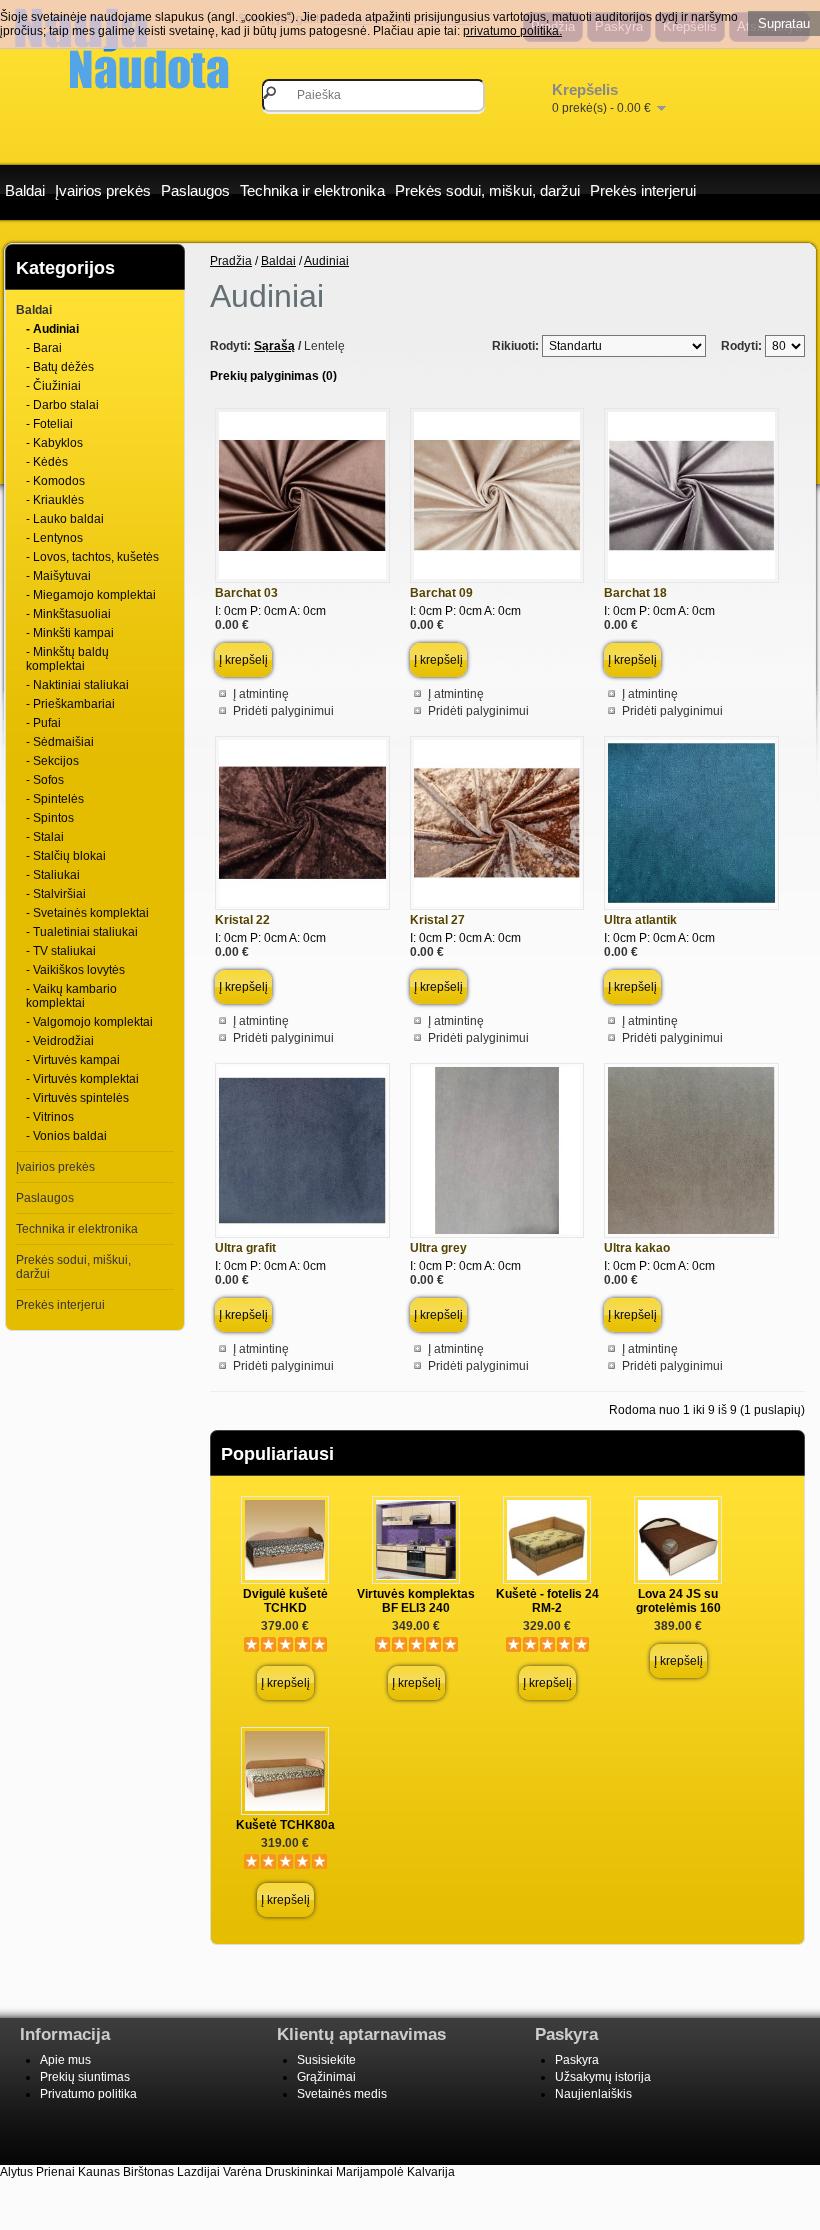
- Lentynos (54, 538)
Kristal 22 (242, 920)
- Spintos (50, 818)
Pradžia (231, 261)
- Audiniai (52, 329)
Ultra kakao (637, 1248)
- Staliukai (53, 875)
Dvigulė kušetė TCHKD (285, 1601)
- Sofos (45, 780)
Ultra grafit (245, 1248)
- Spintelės (55, 799)
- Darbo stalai (62, 405)
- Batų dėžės (60, 367)
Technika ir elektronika (312, 190)
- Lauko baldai (65, 519)
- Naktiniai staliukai (77, 685)
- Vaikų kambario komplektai (71, 996)
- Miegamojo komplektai (91, 595)
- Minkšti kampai (70, 633)
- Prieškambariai (70, 704)
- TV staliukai (61, 951)
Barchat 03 (246, 593)
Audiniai (326, 261)
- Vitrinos (50, 1117)
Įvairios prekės (103, 190)
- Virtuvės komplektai (82, 1079)
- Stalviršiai (56, 894)
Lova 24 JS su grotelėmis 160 (678, 1601)
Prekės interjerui (643, 190)
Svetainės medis (342, 2094)
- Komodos (55, 481)
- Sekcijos (52, 761)
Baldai (25, 190)
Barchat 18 (635, 593)
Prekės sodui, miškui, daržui (487, 190)
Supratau (784, 23)
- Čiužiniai (53, 386)
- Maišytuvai (58, 576)
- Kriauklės (55, 500)
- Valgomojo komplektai (89, 1022)
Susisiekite (326, 2060)
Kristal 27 (437, 920)
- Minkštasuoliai (68, 614)
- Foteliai (49, 424)
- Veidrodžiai (60, 1041)
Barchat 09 (441, 593)
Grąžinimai (326, 2077)
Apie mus (65, 2060)
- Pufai (43, 723)
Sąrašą (274, 346)
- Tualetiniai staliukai (82, 932)
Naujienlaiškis (593, 2094)
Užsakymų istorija (603, 2077)
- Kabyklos (54, 443)
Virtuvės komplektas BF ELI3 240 (416, 1601)
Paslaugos (195, 190)
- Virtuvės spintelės (77, 1098)
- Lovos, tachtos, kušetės (92, 557)
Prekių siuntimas (85, 2077)
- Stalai (45, 837)
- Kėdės (47, 462)
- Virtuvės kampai (73, 1060)
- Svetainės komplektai (87, 913)
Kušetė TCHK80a (285, 1825)
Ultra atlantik (640, 920)
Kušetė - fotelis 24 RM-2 (547, 1601)
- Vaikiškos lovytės (75, 970)
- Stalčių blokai (66, 856)
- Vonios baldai (66, 1136)
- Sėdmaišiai (60, 742)
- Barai (44, 348)
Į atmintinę (261, 694)
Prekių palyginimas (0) (273, 376)
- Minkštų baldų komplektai (67, 659)
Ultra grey (438, 1248)
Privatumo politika (88, 2094)
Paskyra (577, 2060)
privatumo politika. (512, 31)
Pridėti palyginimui (283, 711)
